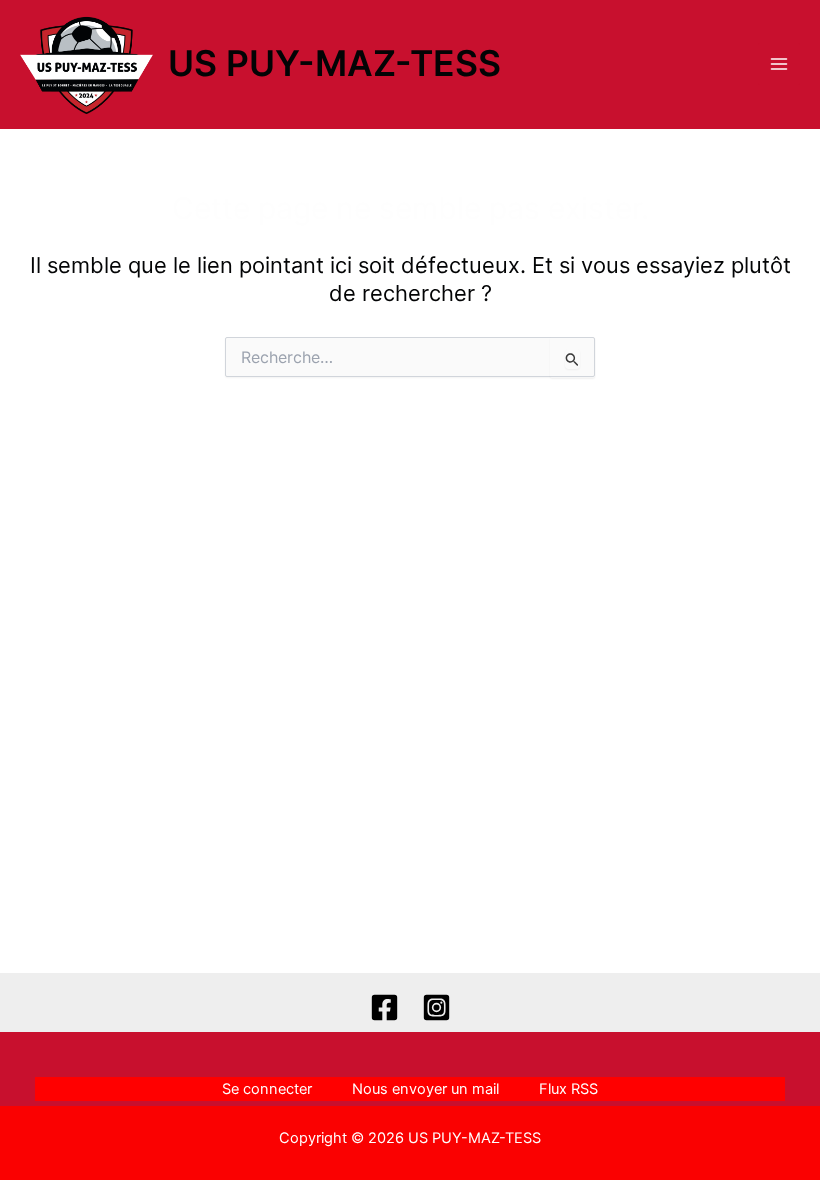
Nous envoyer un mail (425, 1089)
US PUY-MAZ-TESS (334, 63)
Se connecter (267, 1089)
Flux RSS (568, 1089)
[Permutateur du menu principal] (779, 64)
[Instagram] (436, 1007)
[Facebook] (384, 1007)
